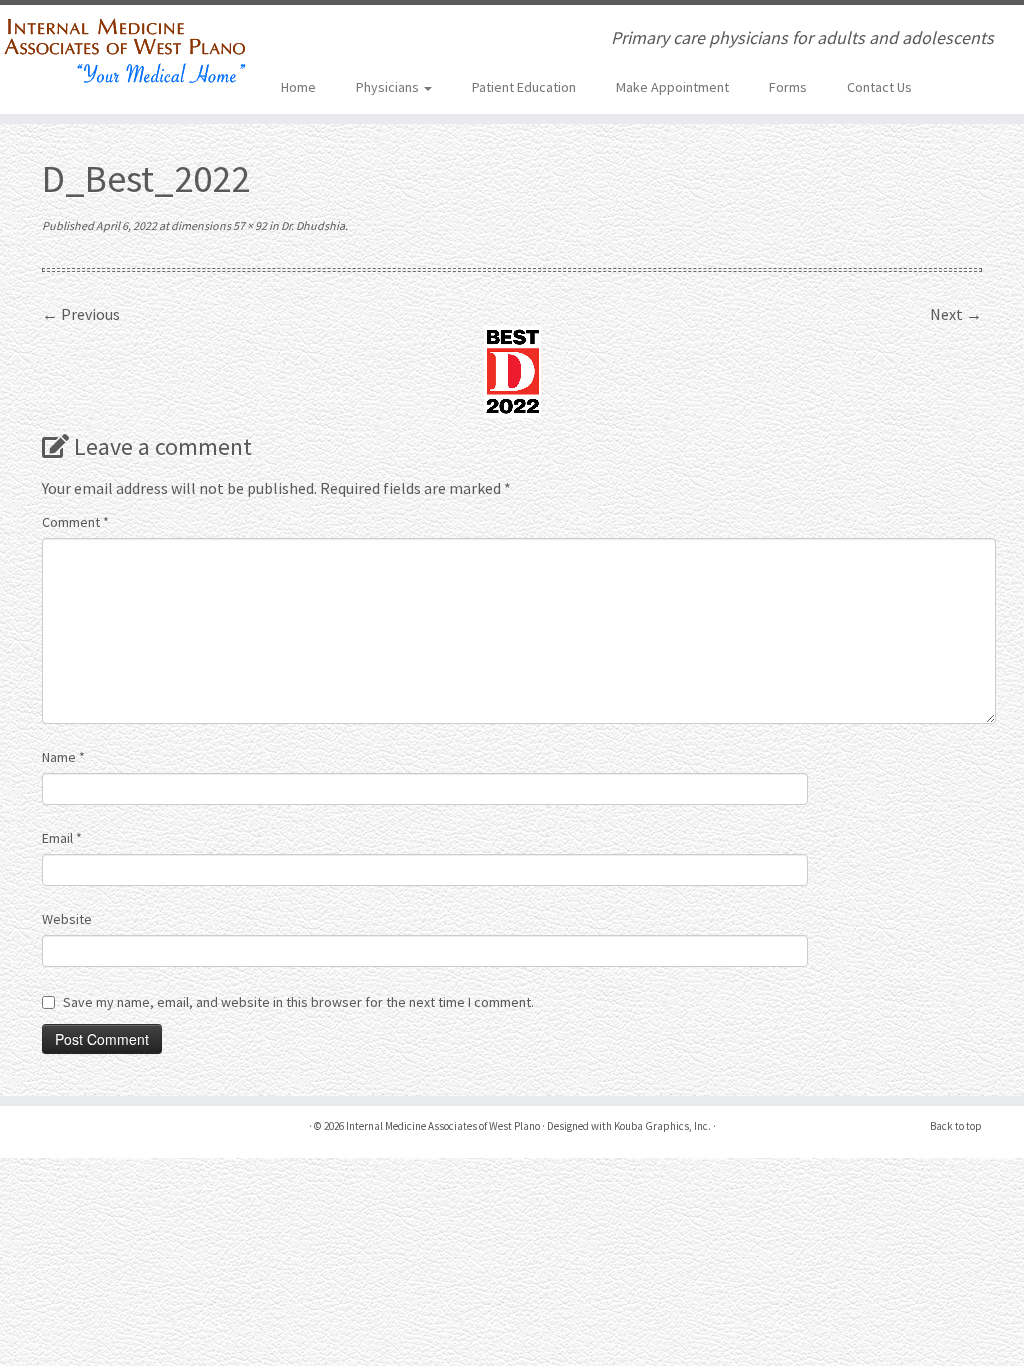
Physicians (389, 87)
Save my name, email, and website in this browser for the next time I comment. (298, 1002)
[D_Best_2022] (512, 370)
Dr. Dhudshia (312, 225)
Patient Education (524, 87)
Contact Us (879, 87)
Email (62, 838)
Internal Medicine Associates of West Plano (443, 1126)
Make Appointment (672, 87)
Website (67, 919)
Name (63, 757)
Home (298, 87)
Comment (75, 522)
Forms (788, 87)
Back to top (956, 1126)
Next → (956, 314)
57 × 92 (249, 225)
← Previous (81, 314)
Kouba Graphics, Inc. (662, 1126)
